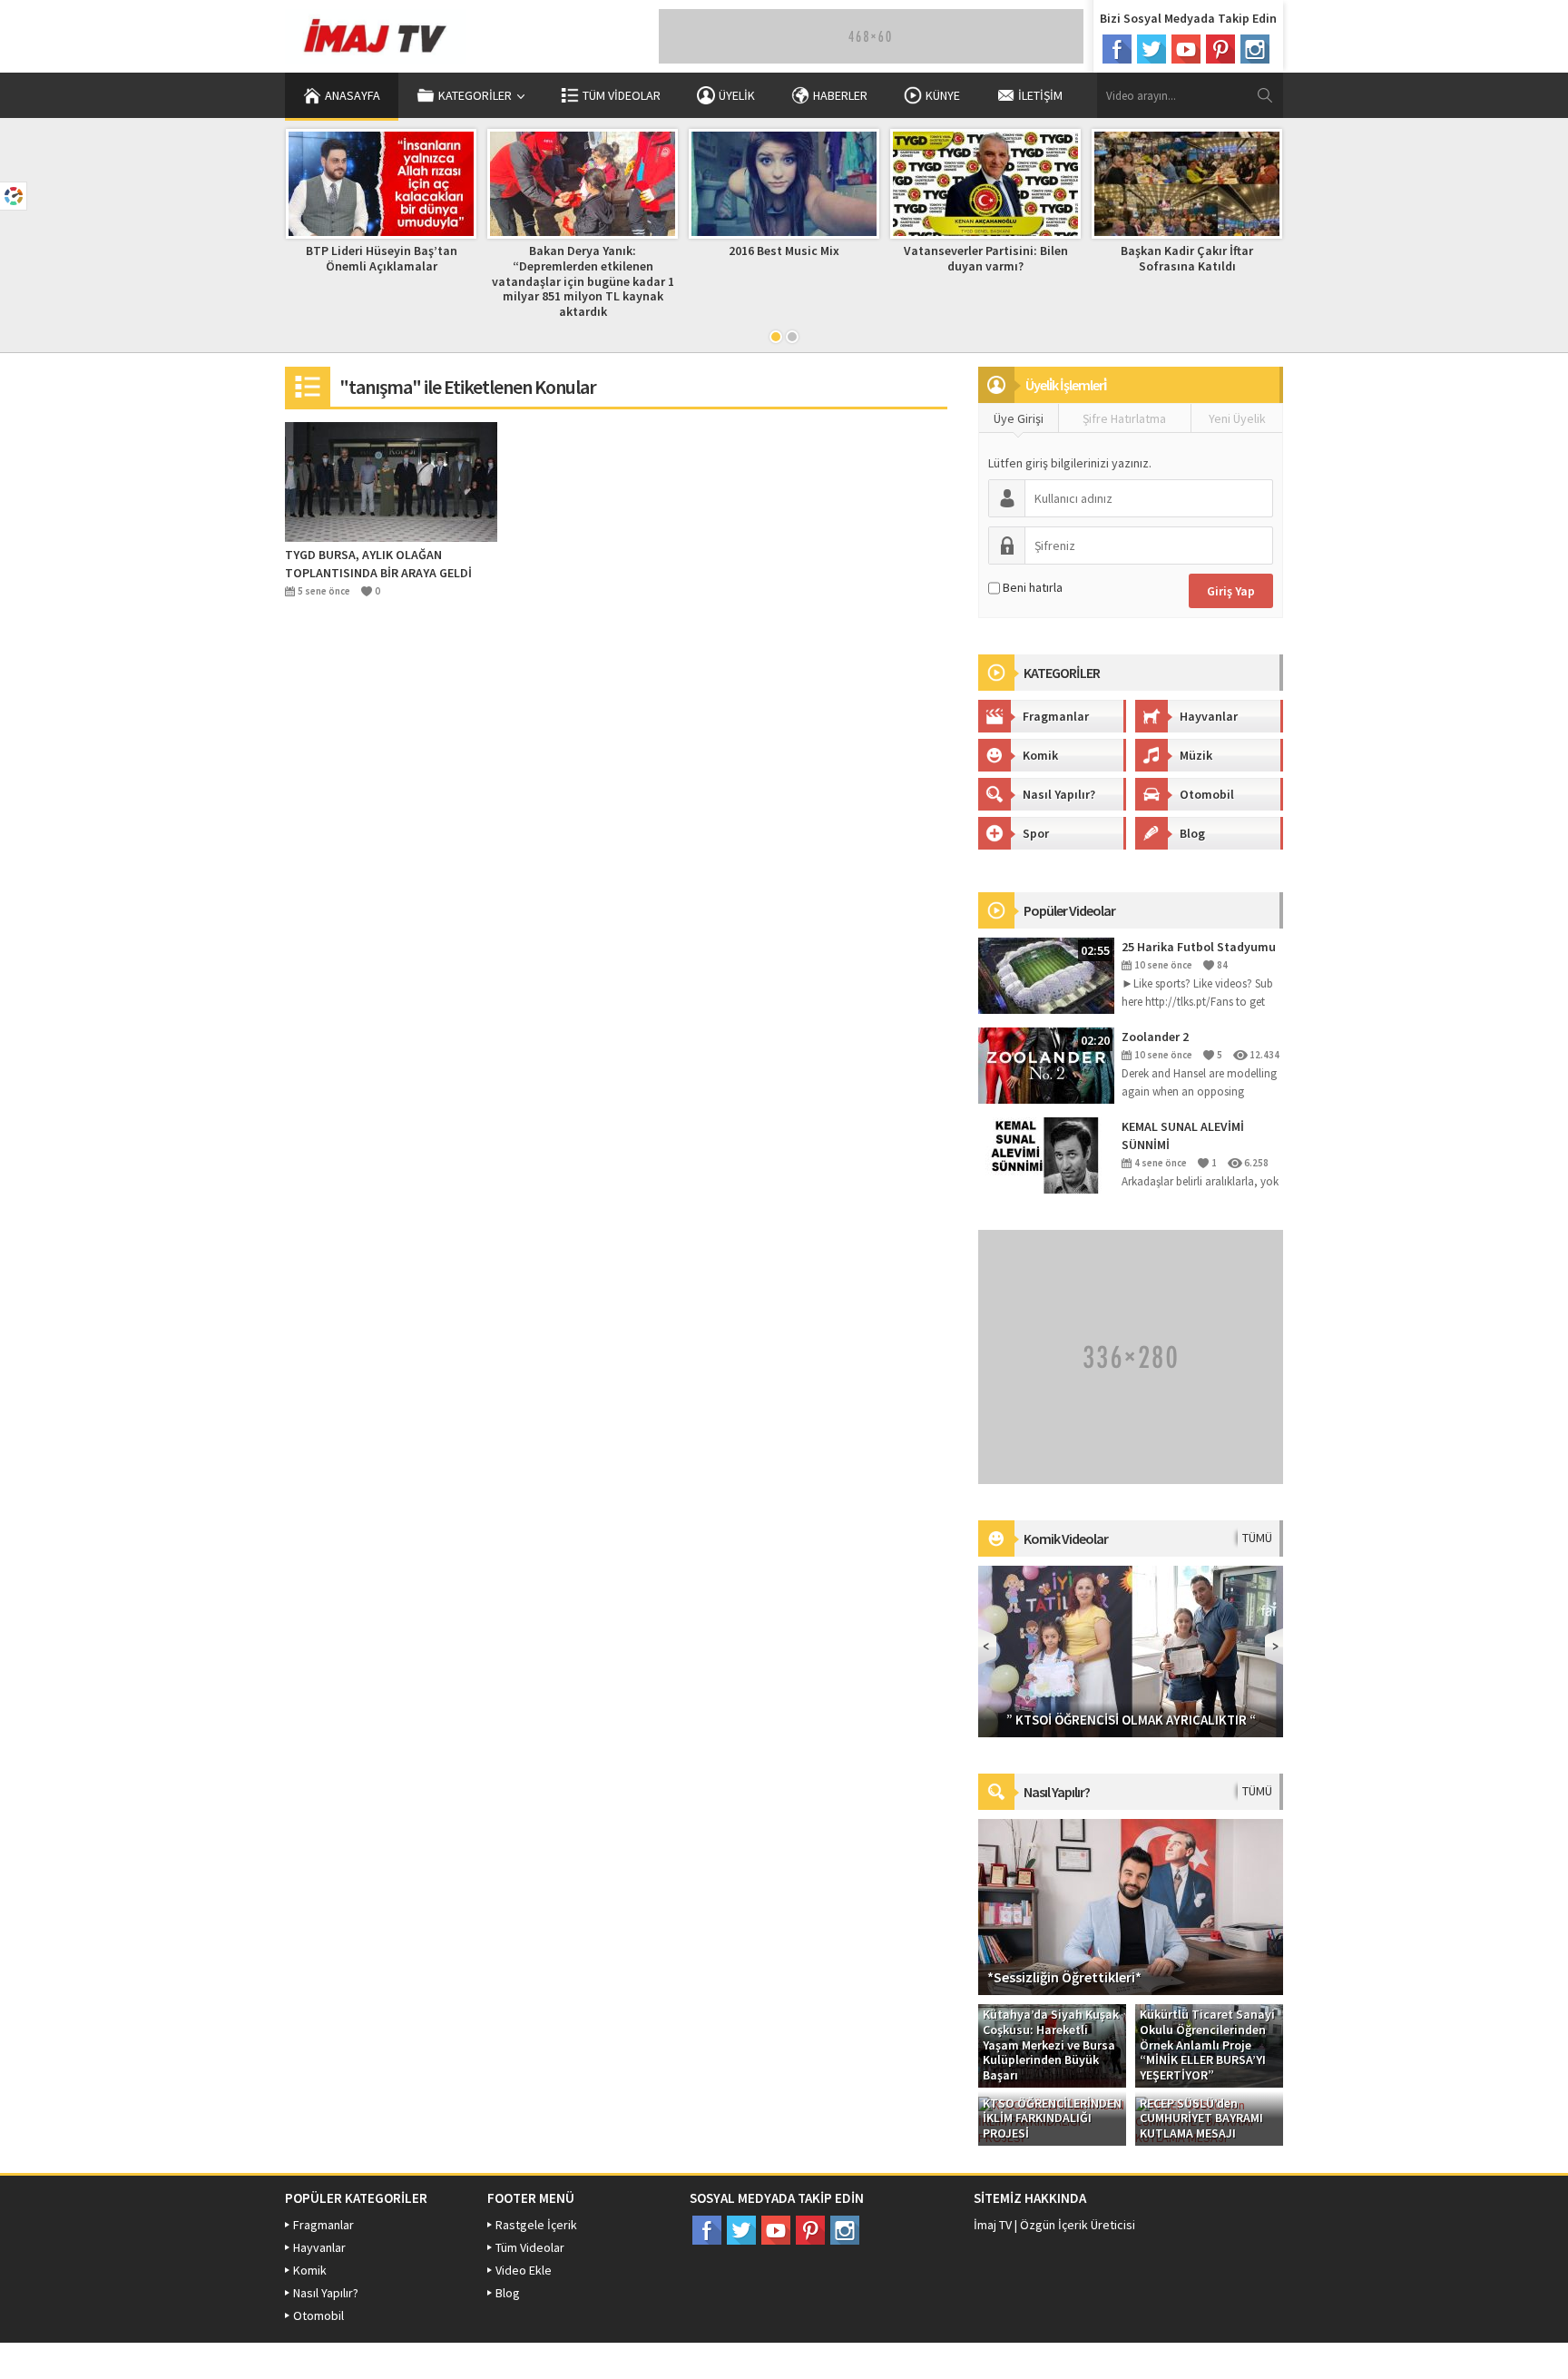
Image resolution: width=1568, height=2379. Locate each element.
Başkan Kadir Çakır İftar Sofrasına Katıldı (1187, 258)
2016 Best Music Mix (784, 251)
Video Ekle (524, 2270)
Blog (1192, 833)
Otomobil (1207, 794)
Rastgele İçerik (536, 2225)
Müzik (1196, 755)
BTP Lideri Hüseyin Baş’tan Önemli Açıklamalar (382, 258)
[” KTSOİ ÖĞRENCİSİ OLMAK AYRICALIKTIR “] (1131, 1650)
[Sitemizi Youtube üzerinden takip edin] (1186, 49)
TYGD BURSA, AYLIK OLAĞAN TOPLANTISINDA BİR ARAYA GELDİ (378, 564)
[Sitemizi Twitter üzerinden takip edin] (1151, 49)
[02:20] (1046, 1064)
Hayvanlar (1209, 716)
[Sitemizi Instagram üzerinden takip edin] (1255, 49)
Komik (1040, 755)
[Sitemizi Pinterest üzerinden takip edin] (1220, 49)
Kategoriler (475, 95)
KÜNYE (943, 95)
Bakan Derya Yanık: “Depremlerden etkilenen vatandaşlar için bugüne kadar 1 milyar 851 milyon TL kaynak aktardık (583, 281)
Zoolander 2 (1155, 1037)
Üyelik (737, 95)
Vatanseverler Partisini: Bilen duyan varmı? (986, 258)
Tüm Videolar (622, 95)
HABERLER (840, 95)
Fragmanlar (1056, 716)
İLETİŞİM (1040, 95)
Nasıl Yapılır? (1059, 794)
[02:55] (1046, 974)
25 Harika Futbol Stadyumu (1199, 947)
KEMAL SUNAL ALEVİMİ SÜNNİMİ (1183, 1135)
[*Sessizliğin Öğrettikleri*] (1131, 1905)
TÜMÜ (1257, 1538)
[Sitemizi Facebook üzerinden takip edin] (1117, 49)
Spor (1036, 833)
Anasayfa (353, 95)
